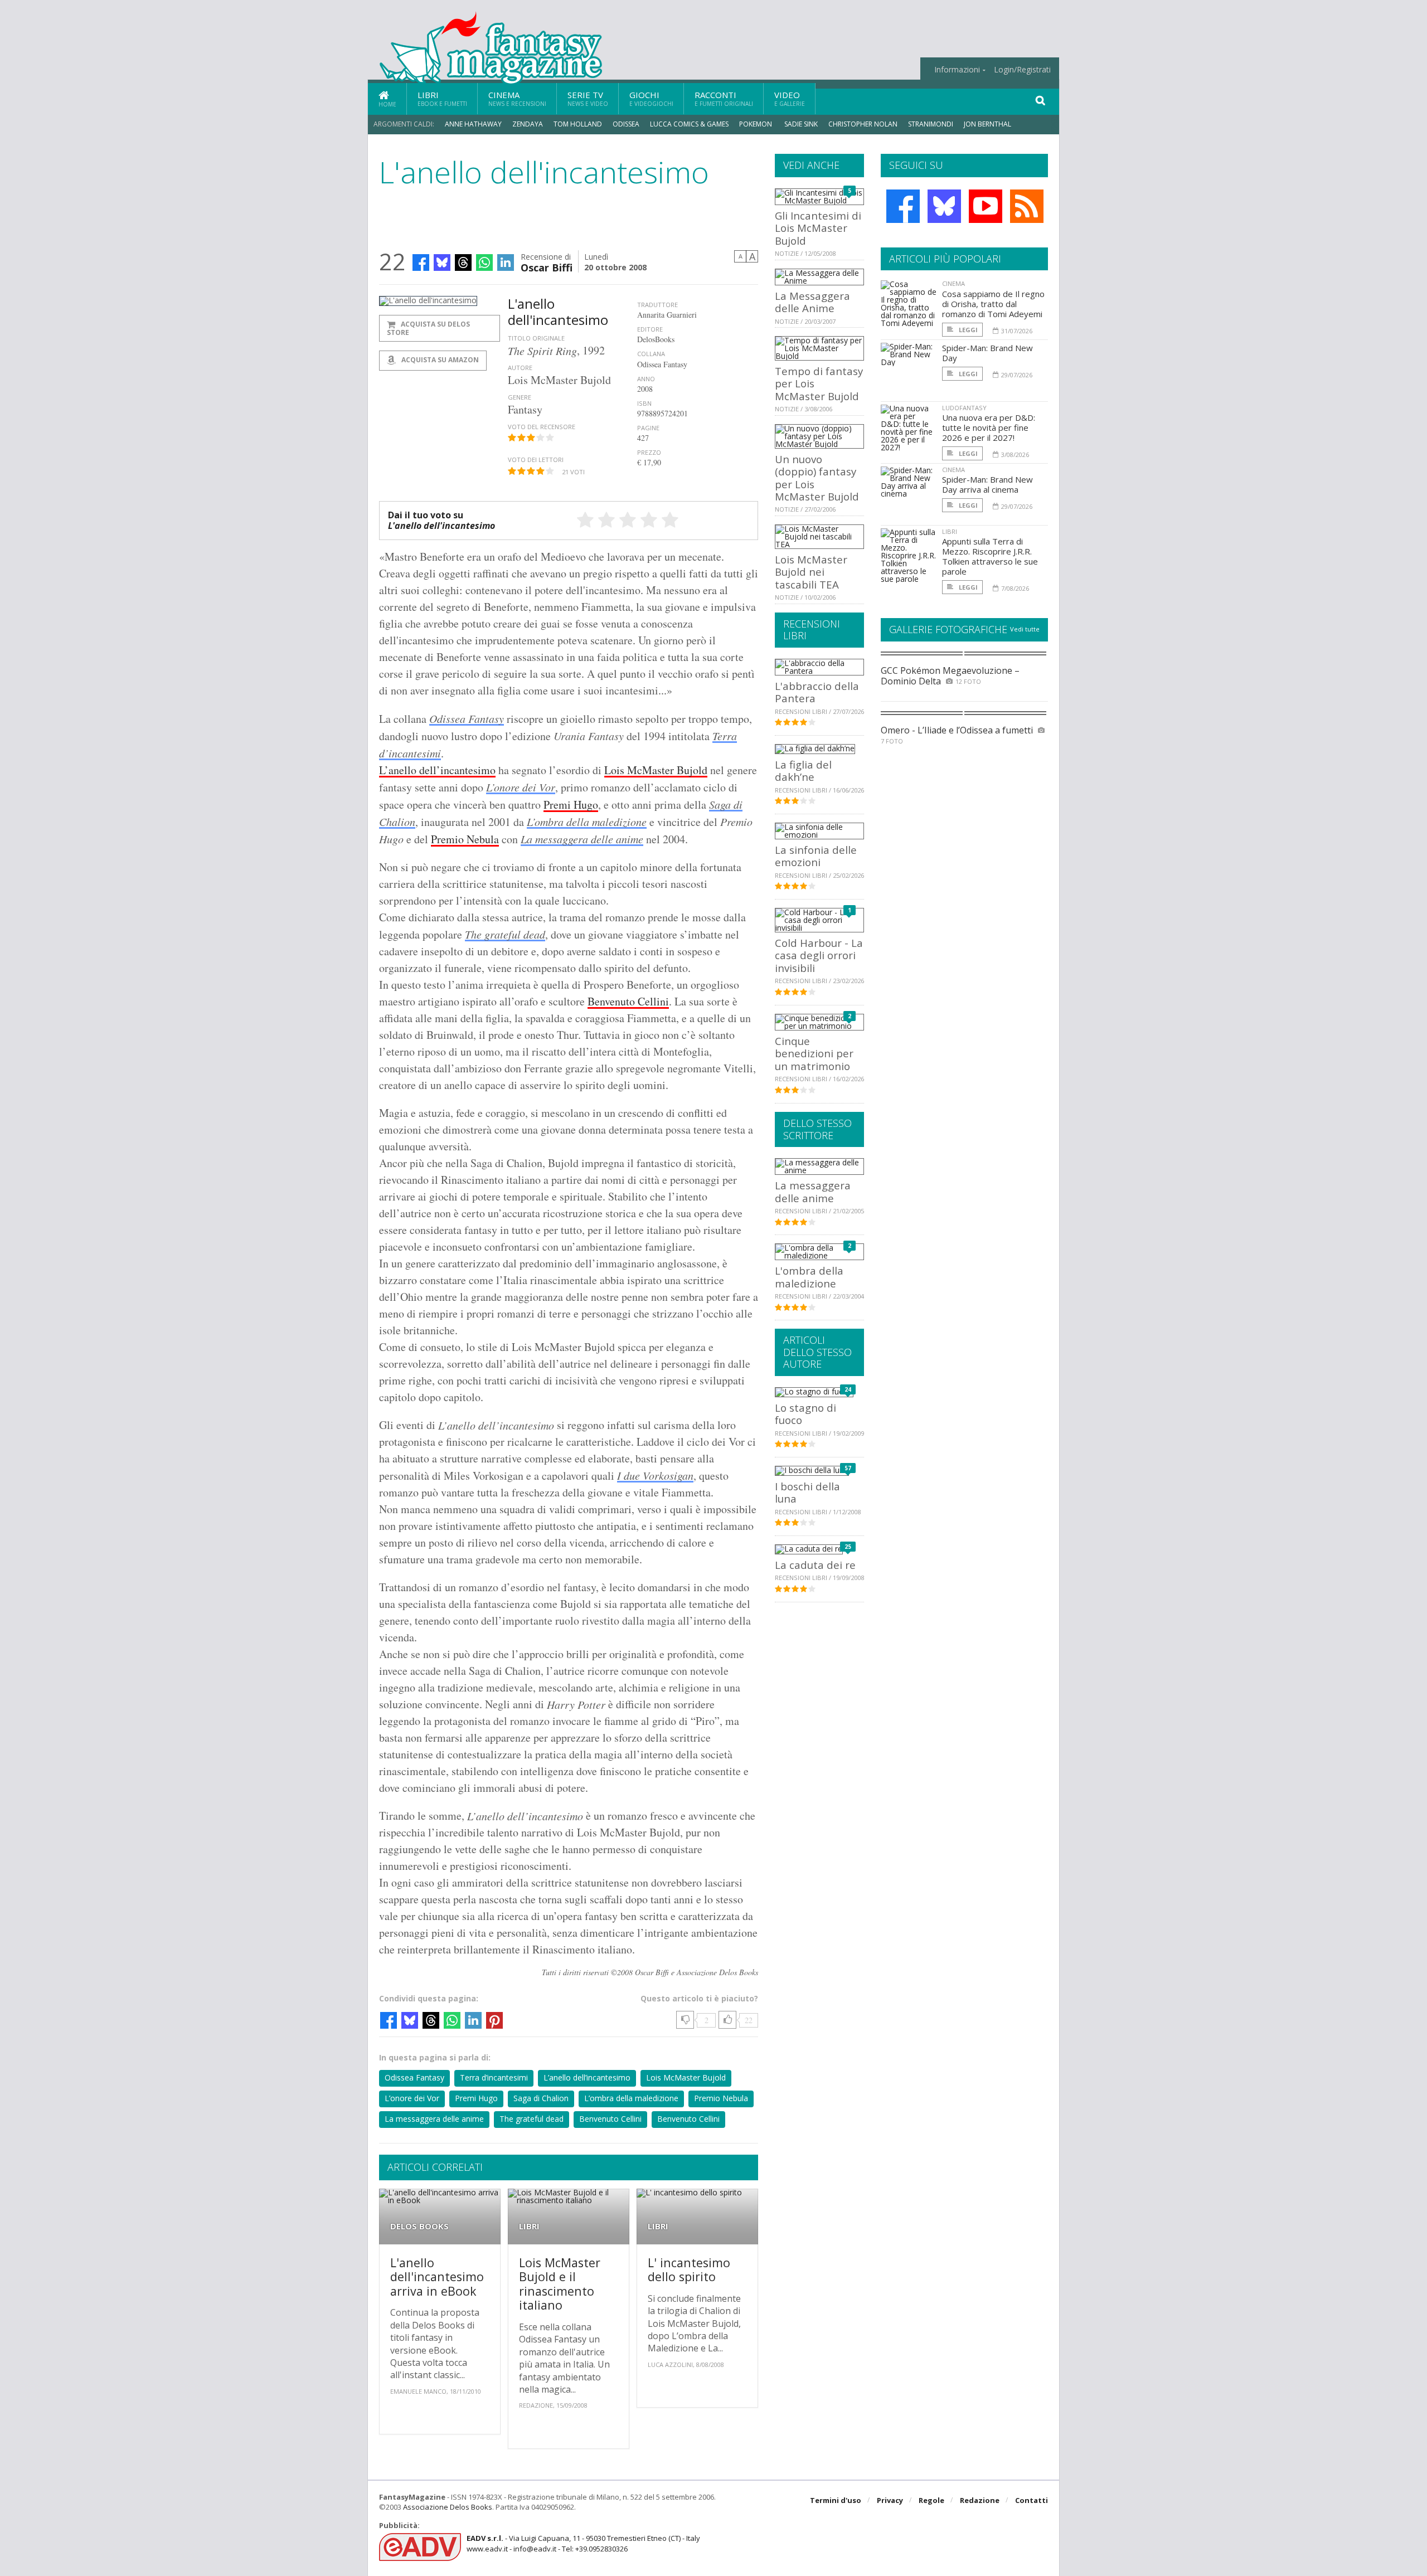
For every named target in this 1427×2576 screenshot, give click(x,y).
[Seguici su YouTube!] (986, 206)
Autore (520, 368)
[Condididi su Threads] (463, 263)
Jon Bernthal (987, 124)
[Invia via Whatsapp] (484, 263)
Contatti (1032, 2500)
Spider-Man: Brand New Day (987, 353)
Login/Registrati (1022, 70)
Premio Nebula (465, 839)
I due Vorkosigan (655, 1475)
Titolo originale (536, 338)
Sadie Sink (801, 124)
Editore (650, 329)
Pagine (648, 428)
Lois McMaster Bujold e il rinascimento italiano (560, 2284)
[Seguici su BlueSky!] (944, 206)
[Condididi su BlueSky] (442, 263)
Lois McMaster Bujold (656, 770)
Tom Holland (578, 124)
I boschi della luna (807, 1492)
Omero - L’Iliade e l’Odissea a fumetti (957, 730)
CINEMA (953, 283)
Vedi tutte (1025, 629)
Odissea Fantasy (467, 718)
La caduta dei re (815, 1565)
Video (790, 98)
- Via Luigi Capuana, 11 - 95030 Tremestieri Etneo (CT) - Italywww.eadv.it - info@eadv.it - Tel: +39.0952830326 (583, 2543)
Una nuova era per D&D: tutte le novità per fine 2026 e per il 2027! (989, 427)
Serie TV (588, 98)
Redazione (980, 2500)
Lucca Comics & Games (689, 124)
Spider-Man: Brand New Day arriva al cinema (987, 484)
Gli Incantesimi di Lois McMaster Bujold (818, 228)
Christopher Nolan (863, 124)
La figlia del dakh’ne (803, 771)
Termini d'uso (836, 2500)
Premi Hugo (571, 805)
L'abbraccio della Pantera (817, 692)
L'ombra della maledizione (809, 1277)
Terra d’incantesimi (494, 2077)
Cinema (517, 98)
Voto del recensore (542, 427)
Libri (442, 98)
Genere (520, 397)
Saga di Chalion (541, 2098)
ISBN (644, 403)
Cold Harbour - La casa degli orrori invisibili (819, 955)
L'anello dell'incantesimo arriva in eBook (437, 2277)
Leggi (967, 330)
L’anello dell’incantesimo (437, 770)
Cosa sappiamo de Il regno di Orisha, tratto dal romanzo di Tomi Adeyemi (993, 304)
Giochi (651, 98)
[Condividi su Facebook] (421, 263)
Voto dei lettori (536, 460)
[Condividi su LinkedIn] (506, 263)
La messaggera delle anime (582, 839)
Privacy (890, 2500)
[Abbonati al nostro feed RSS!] (1027, 206)
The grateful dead (505, 934)
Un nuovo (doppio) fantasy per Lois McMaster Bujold (817, 478)
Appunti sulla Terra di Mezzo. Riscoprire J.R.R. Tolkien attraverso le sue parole (990, 556)
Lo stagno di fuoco (805, 1414)
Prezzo (649, 452)
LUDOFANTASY (964, 408)
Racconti (724, 98)
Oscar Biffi (547, 267)
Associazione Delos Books (448, 2507)
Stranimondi (931, 124)
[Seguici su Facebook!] (903, 206)
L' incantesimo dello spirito (689, 2270)
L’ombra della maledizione (587, 822)
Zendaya (528, 124)
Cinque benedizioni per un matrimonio (814, 1053)
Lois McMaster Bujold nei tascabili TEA (811, 572)
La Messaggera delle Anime (812, 302)
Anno (646, 379)
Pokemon (756, 124)
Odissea (626, 124)
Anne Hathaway (473, 124)
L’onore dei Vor (521, 787)
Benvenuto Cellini (628, 1001)
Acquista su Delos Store (428, 328)
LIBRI (529, 2226)
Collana (651, 354)
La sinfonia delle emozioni (816, 856)
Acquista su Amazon (439, 360)
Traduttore (657, 305)
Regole (931, 2500)
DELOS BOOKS (419, 2226)
